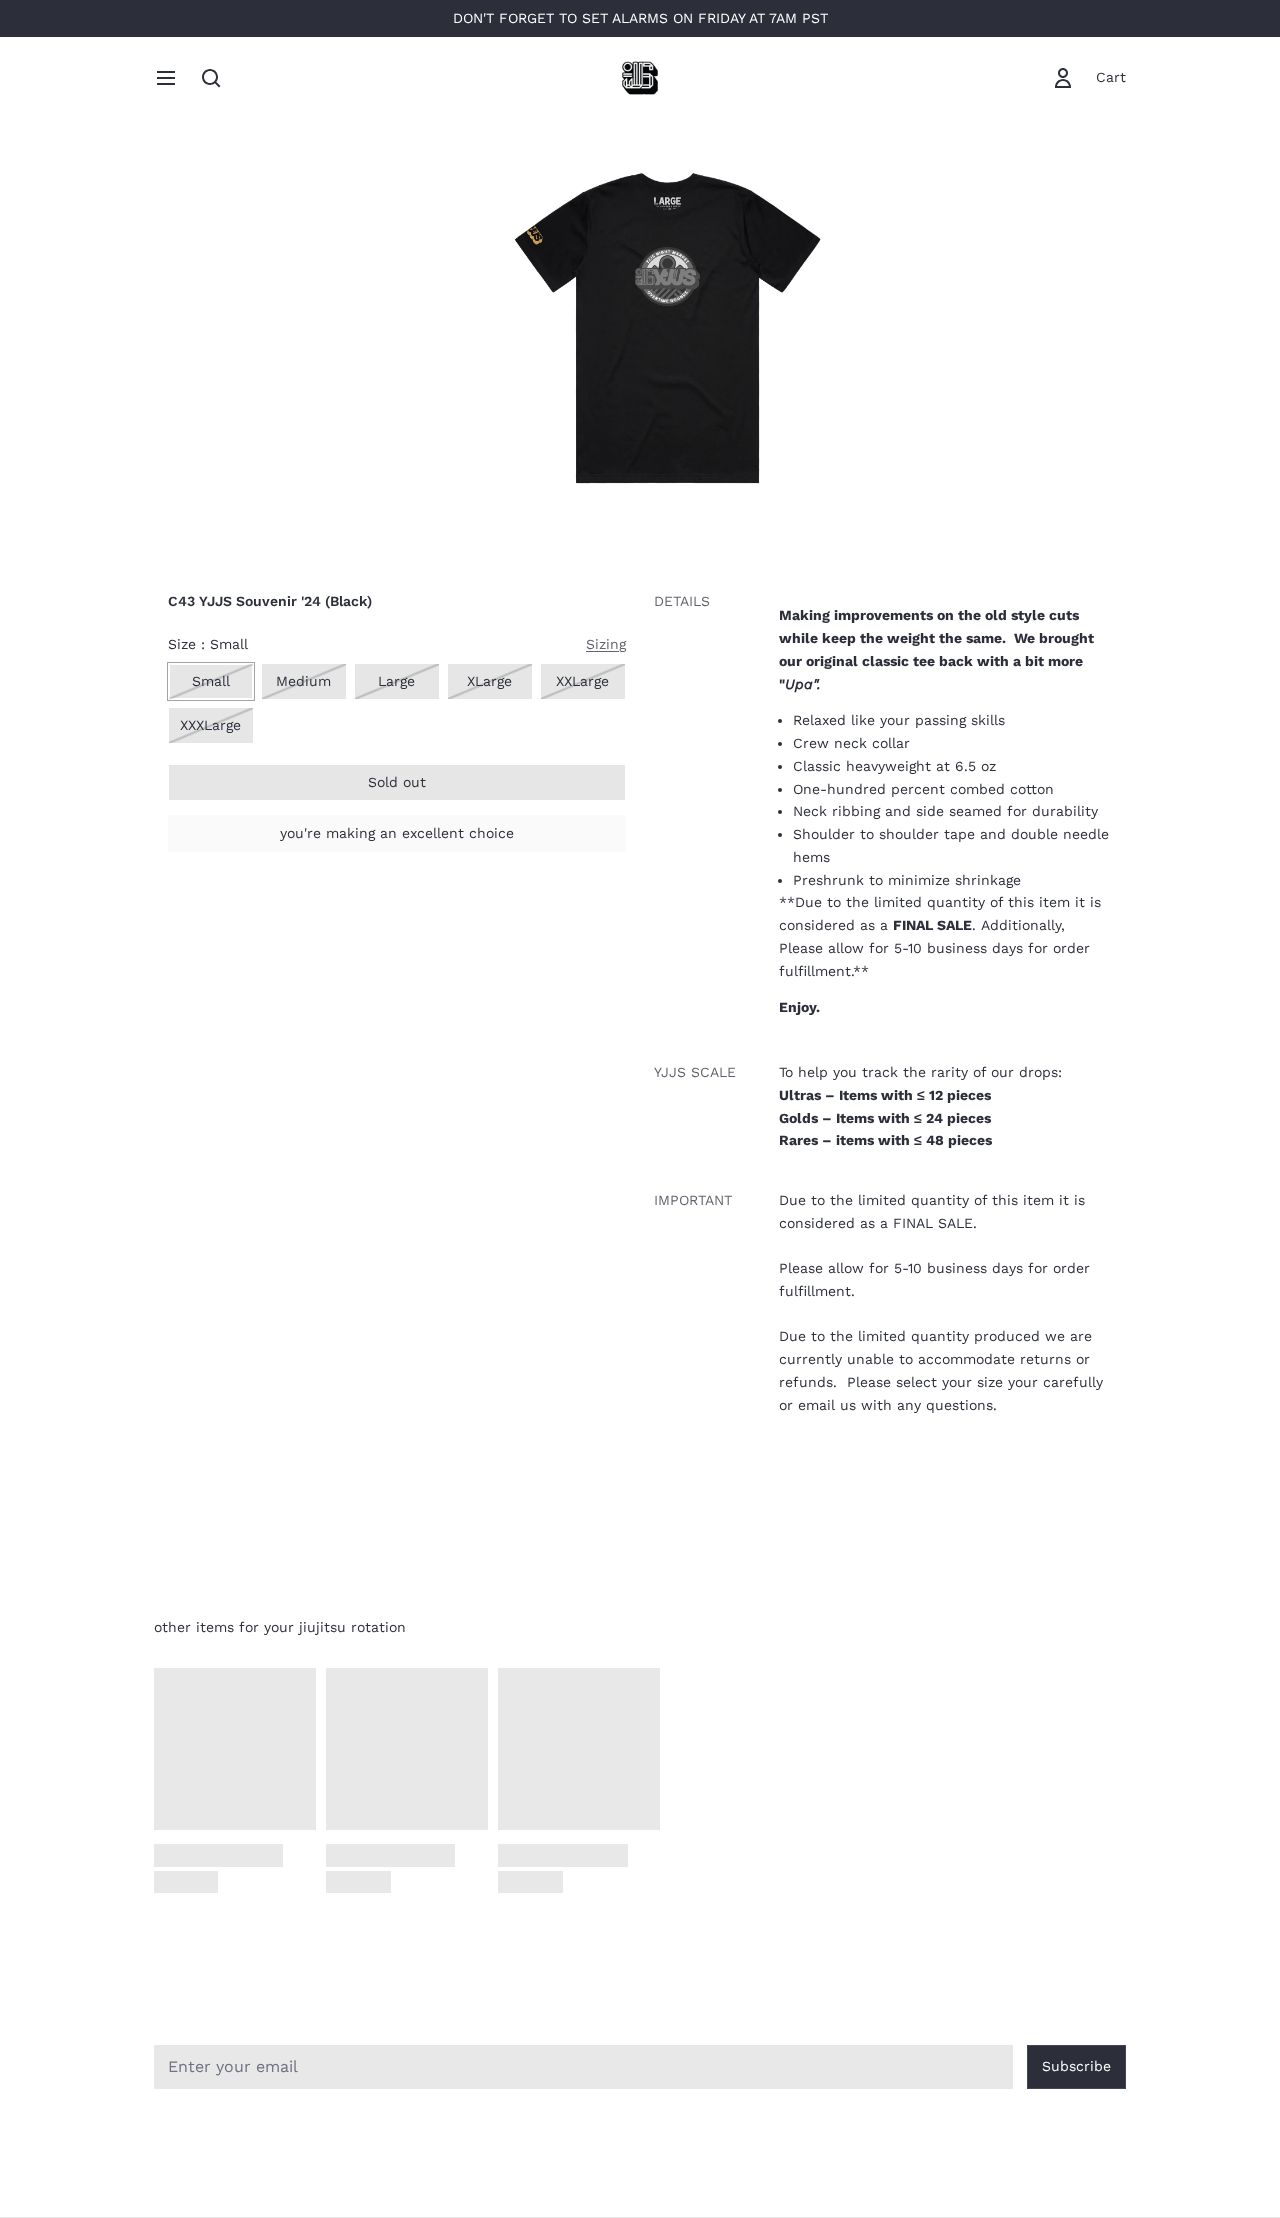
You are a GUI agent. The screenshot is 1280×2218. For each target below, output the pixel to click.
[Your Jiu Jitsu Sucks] (640, 78)
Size (208, 644)
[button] (397, 782)
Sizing (606, 644)
